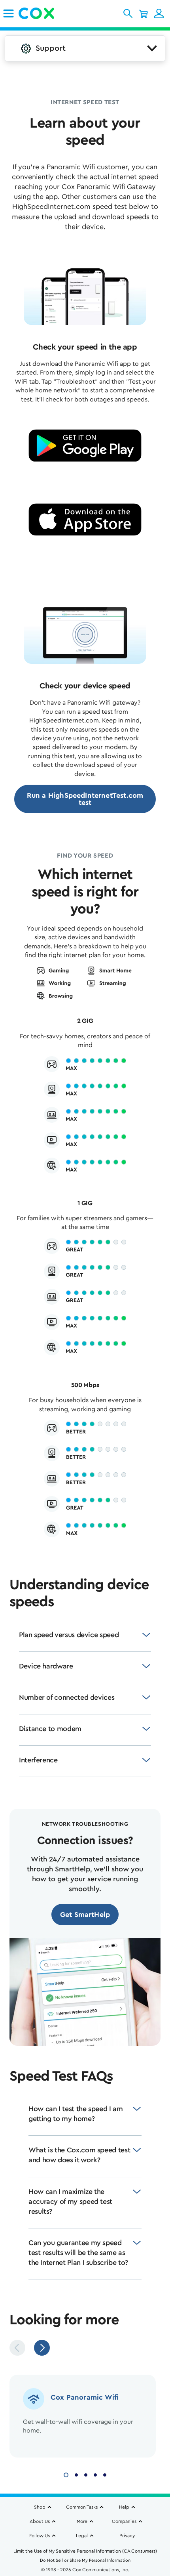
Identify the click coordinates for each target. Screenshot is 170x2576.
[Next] (42, 2348)
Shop (40, 2507)
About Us (40, 2521)
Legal (82, 2536)
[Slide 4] (95, 2474)
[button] (128, 13)
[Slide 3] (86, 2474)
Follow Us (40, 2536)
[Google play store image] (85, 446)
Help (124, 2507)
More (82, 2521)
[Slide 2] (76, 2474)
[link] (8, 13)
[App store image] (85, 520)
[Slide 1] (66, 2474)
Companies (124, 2521)
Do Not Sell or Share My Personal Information (85, 2560)
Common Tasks (82, 2507)
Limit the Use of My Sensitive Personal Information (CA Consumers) (85, 2551)
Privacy (127, 2536)
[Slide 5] (105, 2474)
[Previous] (17, 2348)
